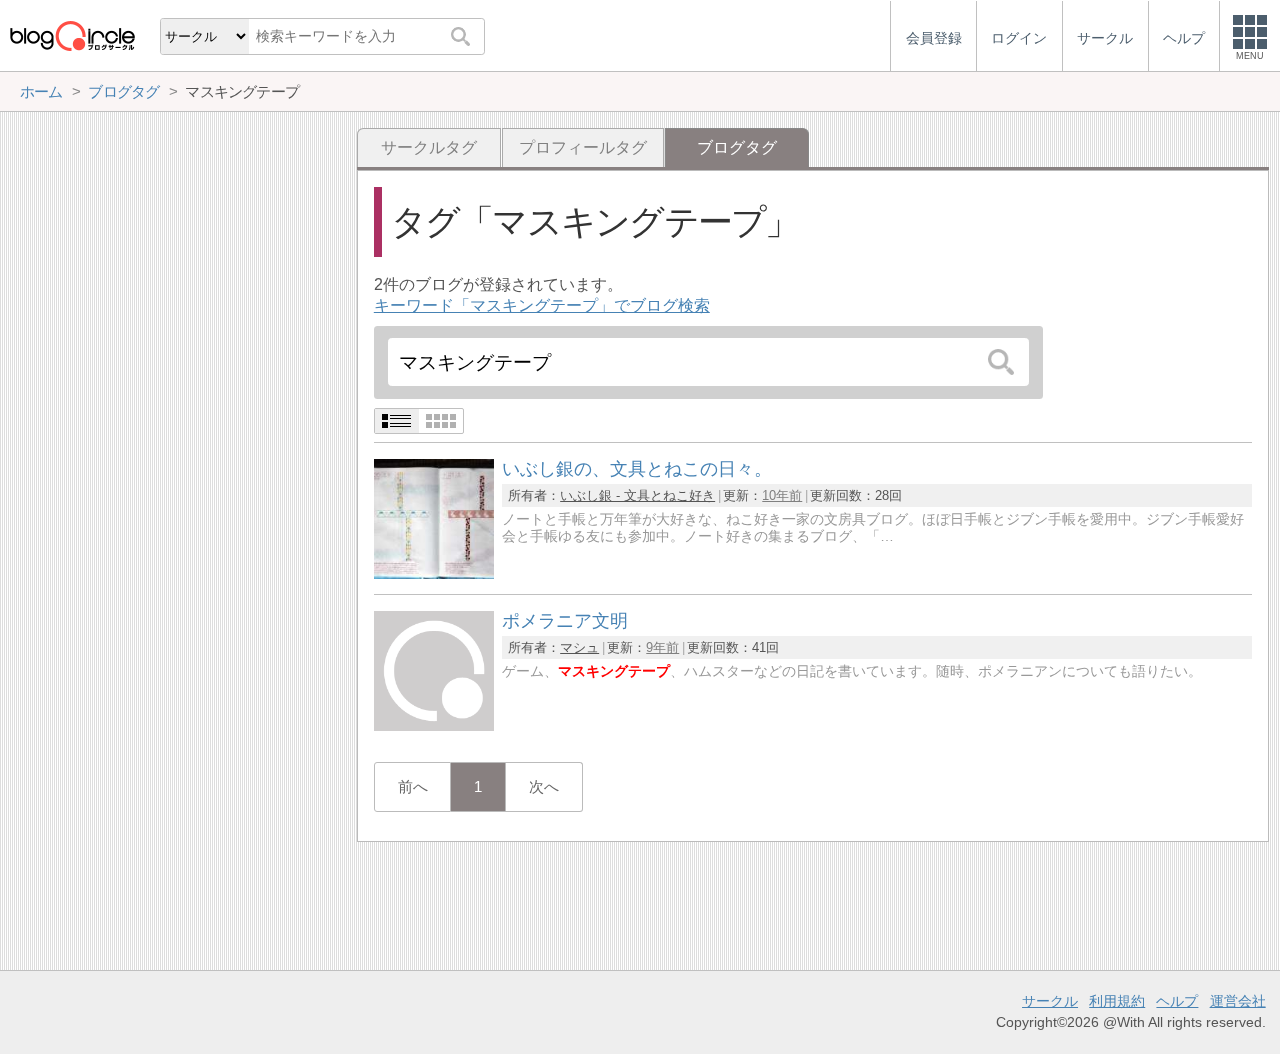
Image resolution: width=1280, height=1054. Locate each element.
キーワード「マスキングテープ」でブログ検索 (542, 305)
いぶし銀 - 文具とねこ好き (637, 495)
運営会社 (1238, 1001)
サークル (1050, 1001)
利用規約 (1117, 1001)
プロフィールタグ (583, 147)
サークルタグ (429, 147)
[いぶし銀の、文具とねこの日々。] (434, 573)
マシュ (579, 647)
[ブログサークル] (72, 35)
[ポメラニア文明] (434, 725)
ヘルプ (1177, 1001)
